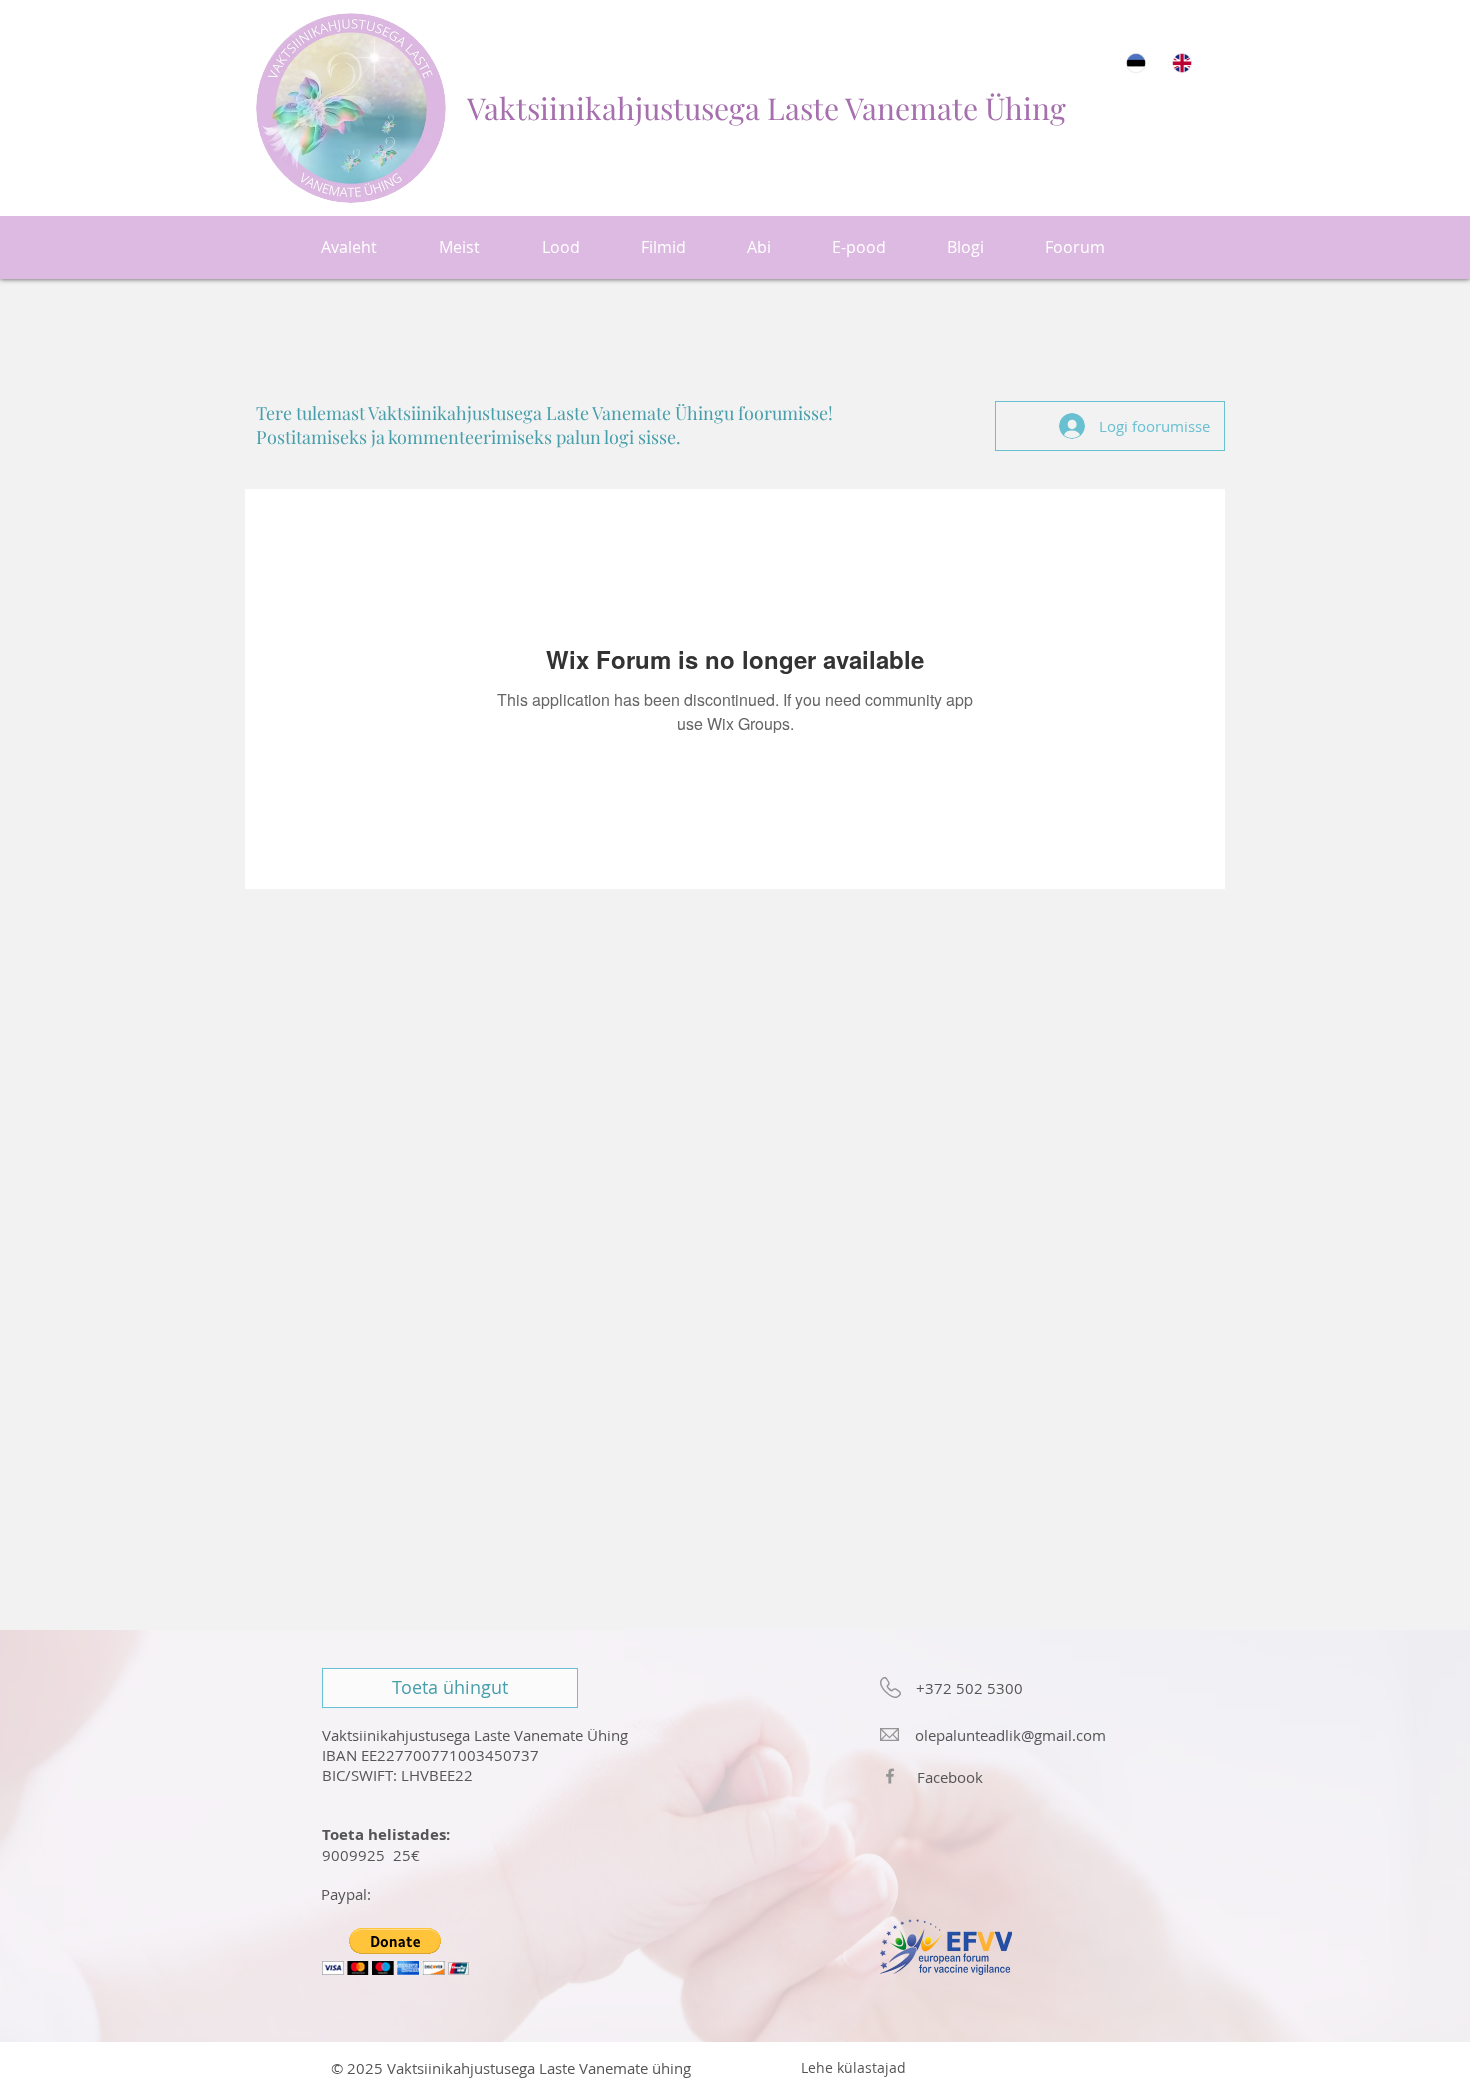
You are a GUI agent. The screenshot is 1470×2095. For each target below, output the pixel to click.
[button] (395, 1951)
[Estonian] (1135, 62)
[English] (1181, 62)
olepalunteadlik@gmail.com (1010, 1735)
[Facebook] (890, 1776)
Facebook (950, 1777)
